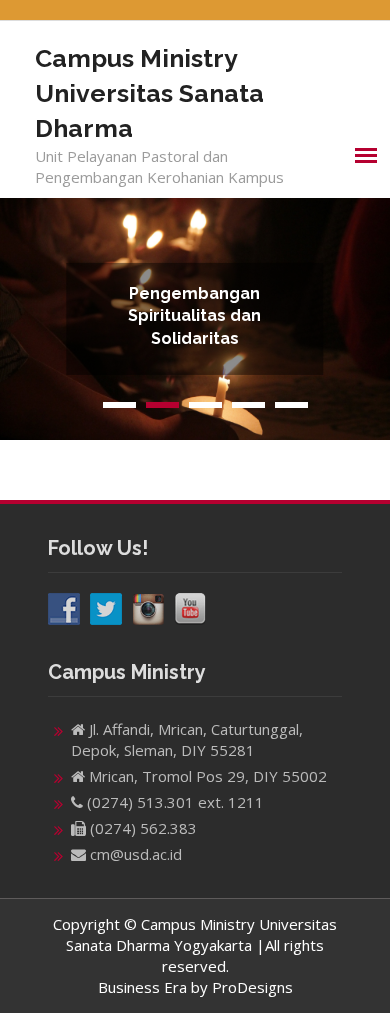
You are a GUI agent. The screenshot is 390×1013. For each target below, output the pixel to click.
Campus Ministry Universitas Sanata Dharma (149, 93)
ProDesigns (252, 987)
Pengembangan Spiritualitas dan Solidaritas (194, 316)
